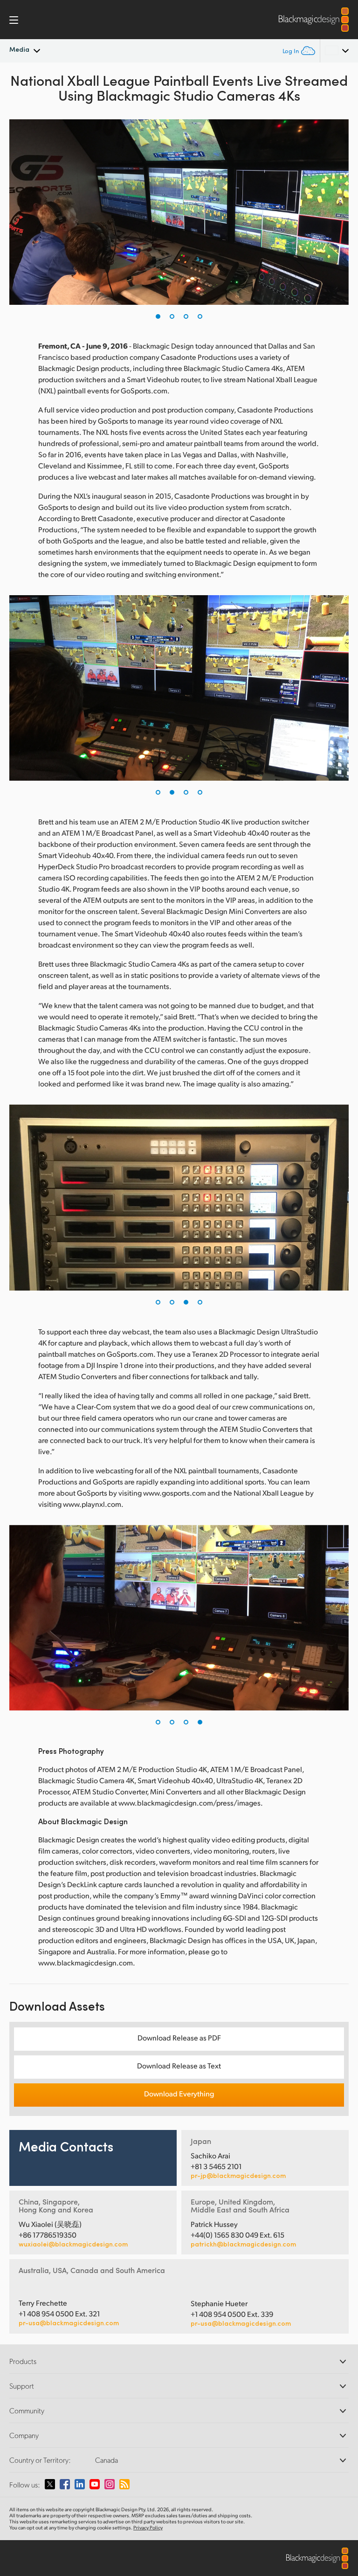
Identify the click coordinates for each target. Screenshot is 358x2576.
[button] (158, 316)
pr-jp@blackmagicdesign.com (238, 2176)
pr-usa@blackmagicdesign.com (69, 2323)
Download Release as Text (179, 2065)
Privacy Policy (148, 2528)
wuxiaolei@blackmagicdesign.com (73, 2244)
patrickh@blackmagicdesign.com (243, 2244)
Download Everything (179, 2093)
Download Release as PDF (179, 2037)
